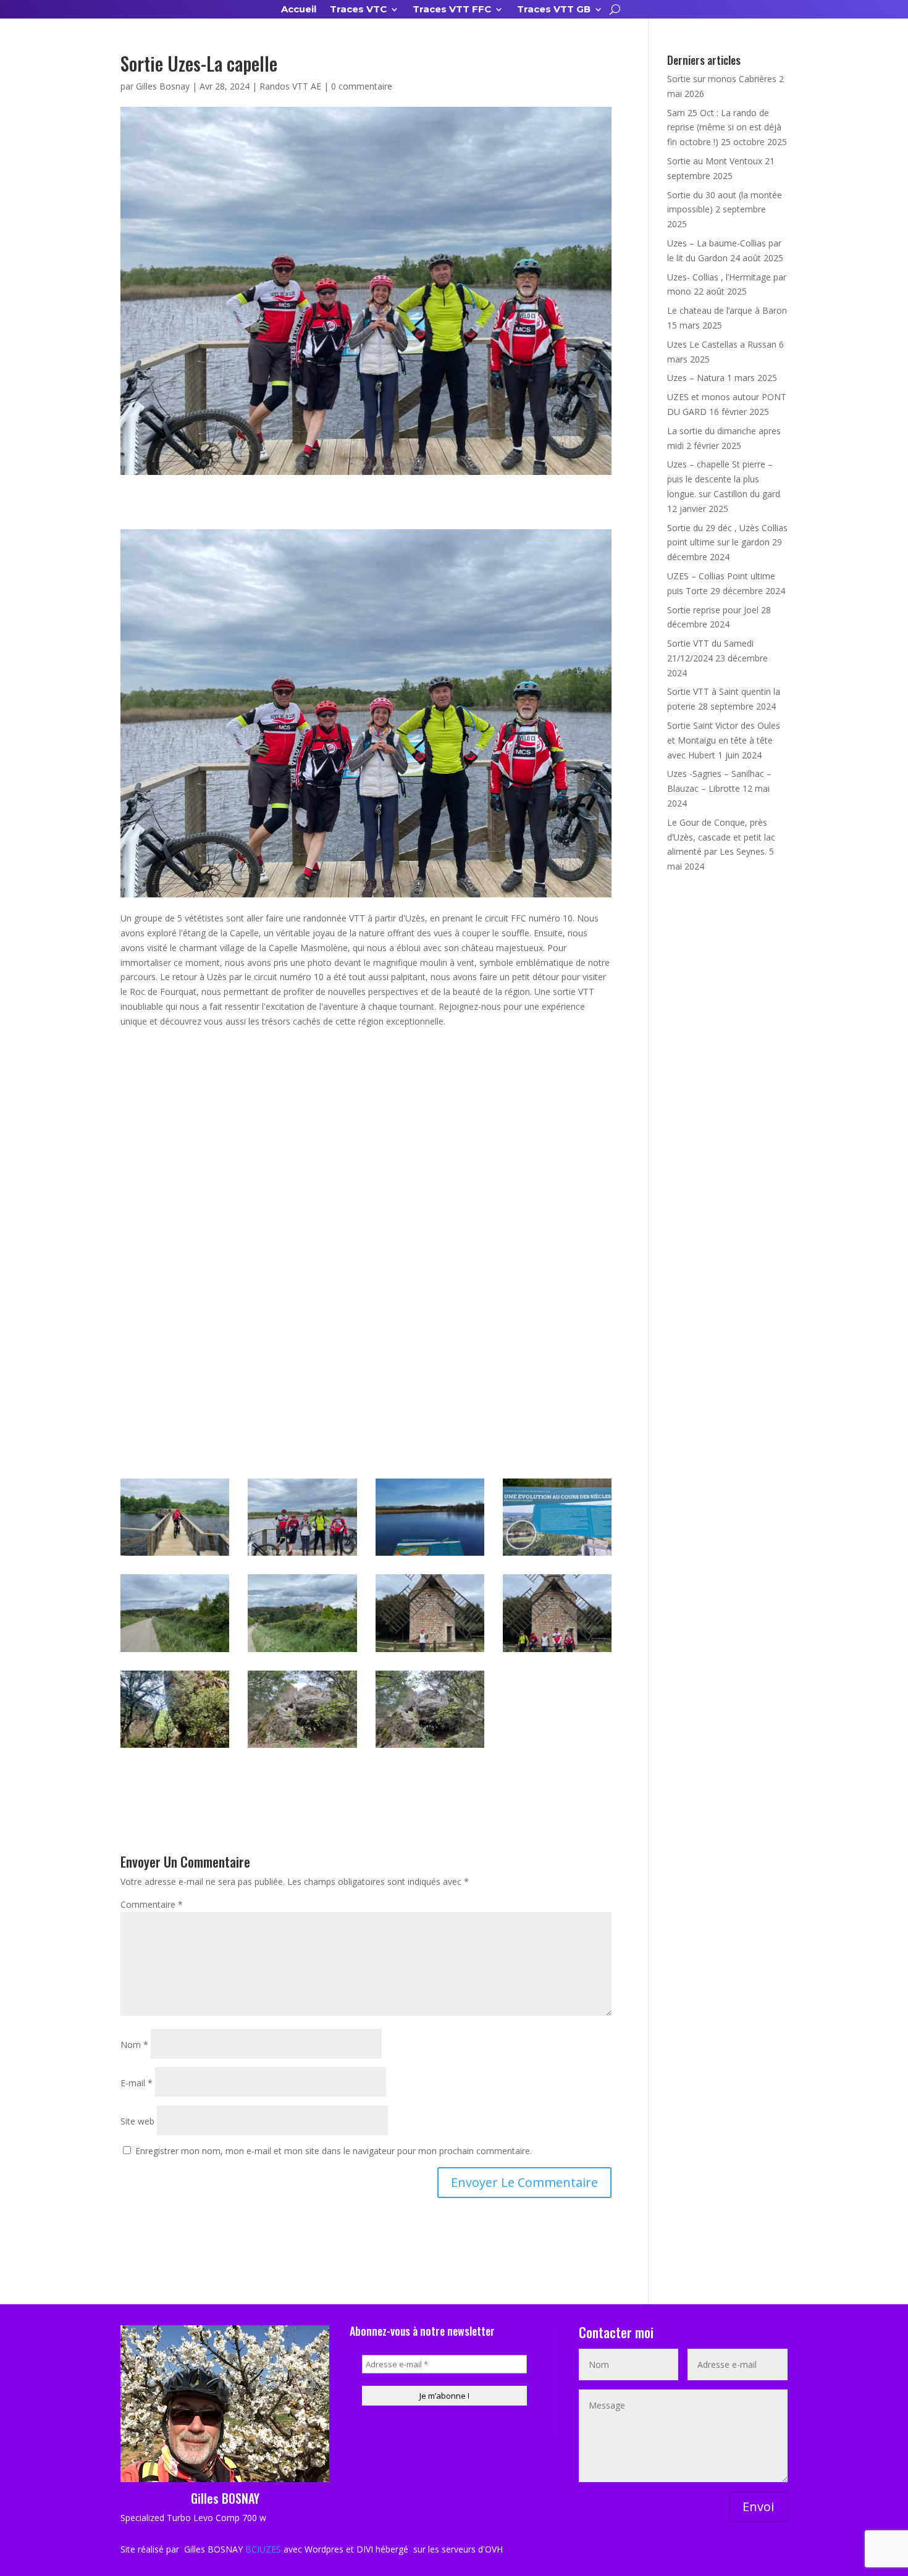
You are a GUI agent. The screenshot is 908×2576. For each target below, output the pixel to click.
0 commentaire (362, 86)
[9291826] (430, 1555)
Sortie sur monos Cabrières (722, 79)
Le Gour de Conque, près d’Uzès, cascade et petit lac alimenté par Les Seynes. (721, 837)
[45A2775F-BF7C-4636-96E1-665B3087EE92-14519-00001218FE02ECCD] (430, 1652)
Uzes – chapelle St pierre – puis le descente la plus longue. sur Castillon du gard (724, 479)
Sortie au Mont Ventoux (715, 161)
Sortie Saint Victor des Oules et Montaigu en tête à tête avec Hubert (724, 740)
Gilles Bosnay (163, 86)
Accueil (299, 10)
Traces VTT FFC (452, 10)
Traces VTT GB (554, 10)
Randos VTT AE (290, 86)
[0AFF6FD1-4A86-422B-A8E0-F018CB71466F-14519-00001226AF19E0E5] (302, 1747)
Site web (137, 2121)
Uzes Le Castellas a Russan (722, 344)
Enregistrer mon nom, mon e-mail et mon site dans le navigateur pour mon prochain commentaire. (334, 2151)
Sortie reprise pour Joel (713, 610)
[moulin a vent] (557, 1652)
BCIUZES (263, 2549)
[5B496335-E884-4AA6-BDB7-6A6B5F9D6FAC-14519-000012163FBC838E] (175, 1652)
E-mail (137, 2083)
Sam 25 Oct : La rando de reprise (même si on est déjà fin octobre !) (724, 128)
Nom (134, 2045)
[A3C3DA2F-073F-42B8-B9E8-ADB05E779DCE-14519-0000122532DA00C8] (430, 1747)
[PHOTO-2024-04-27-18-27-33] (175, 1747)
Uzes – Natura (696, 378)
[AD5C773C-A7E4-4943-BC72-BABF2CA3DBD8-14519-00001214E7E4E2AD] (557, 1555)
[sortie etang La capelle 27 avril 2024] (302, 1555)
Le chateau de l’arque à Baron (727, 310)
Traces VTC (358, 10)
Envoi (758, 2507)
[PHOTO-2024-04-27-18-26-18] (175, 1555)
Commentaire (152, 1904)
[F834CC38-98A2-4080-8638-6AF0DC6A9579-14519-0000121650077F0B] (302, 1652)
